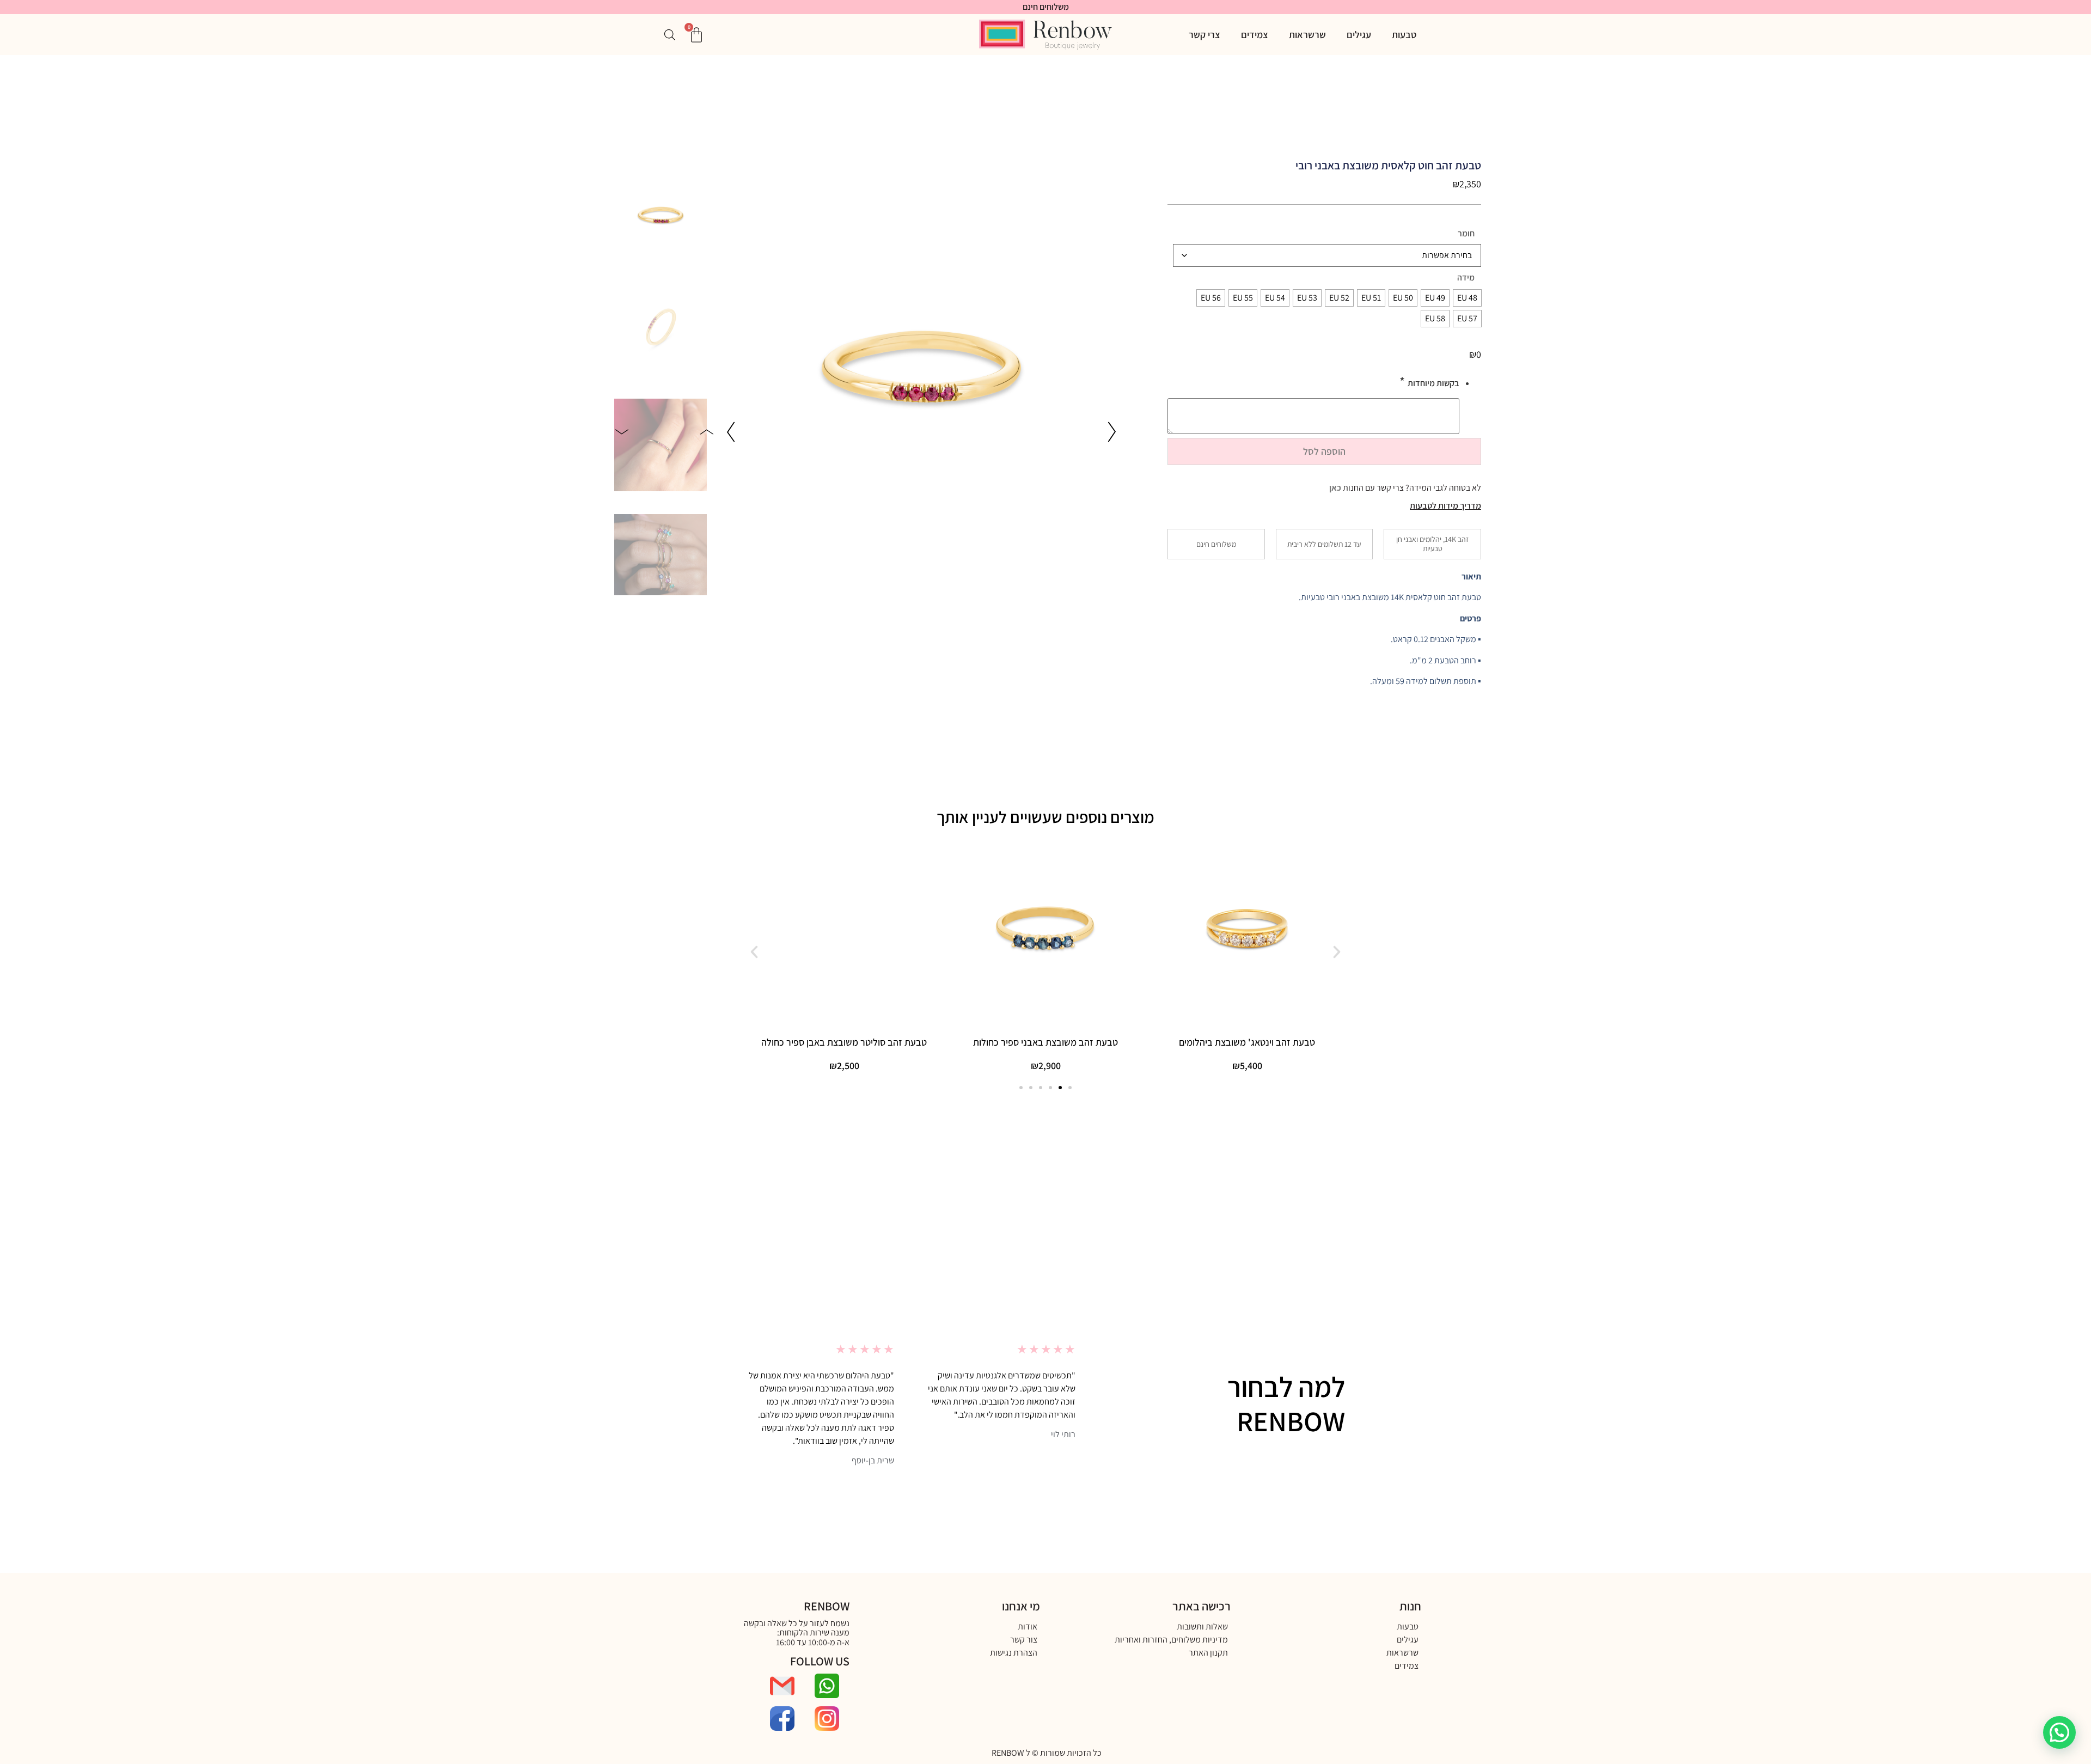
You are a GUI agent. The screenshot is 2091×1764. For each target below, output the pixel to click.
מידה (1466, 278)
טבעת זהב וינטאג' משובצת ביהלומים (1247, 1042)
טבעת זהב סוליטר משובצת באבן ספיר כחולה (844, 1042)
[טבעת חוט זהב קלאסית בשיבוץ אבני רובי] (921, 362)
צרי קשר (1205, 35)
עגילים (1359, 35)
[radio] (1467, 298)
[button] (1112, 432)
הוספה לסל (1324, 451)
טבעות (1404, 35)
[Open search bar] (670, 35)
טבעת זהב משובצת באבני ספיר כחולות (1045, 1042)
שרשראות (1307, 35)
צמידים (1255, 35)
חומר (1466, 234)
